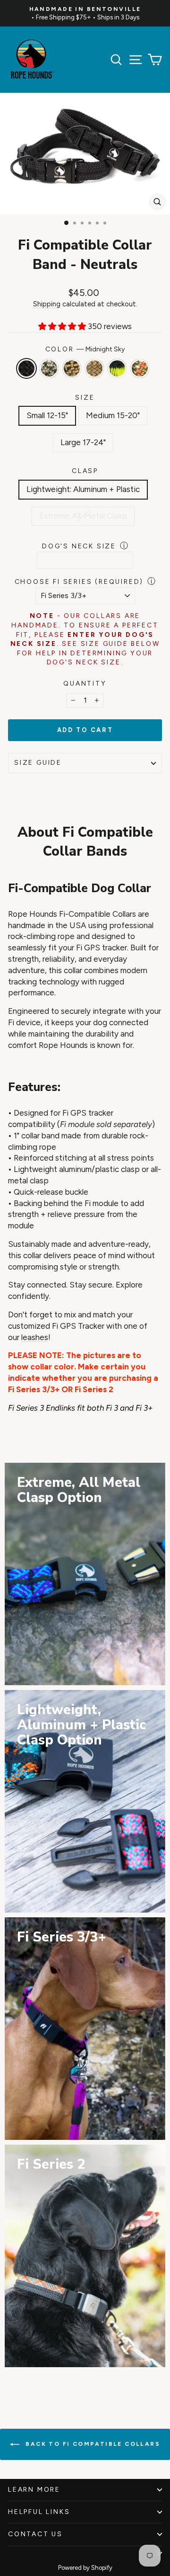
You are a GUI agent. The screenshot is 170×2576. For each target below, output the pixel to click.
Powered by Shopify (85, 2568)
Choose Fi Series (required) (79, 582)
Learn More (34, 2490)
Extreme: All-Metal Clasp (83, 516)
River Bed (49, 368)
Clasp (85, 471)
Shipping (47, 304)
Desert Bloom (140, 368)
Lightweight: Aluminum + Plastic (83, 489)
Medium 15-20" (113, 415)
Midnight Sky (26, 368)
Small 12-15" (47, 415)
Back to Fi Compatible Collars (92, 2444)
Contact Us (35, 2534)
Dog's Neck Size (79, 546)
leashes (35, 1337)
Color (85, 349)
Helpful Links (39, 2512)
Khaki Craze (94, 368)
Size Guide (38, 763)
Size (85, 398)
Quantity (85, 684)
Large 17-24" (83, 442)
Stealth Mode (117, 368)
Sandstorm (72, 368)
